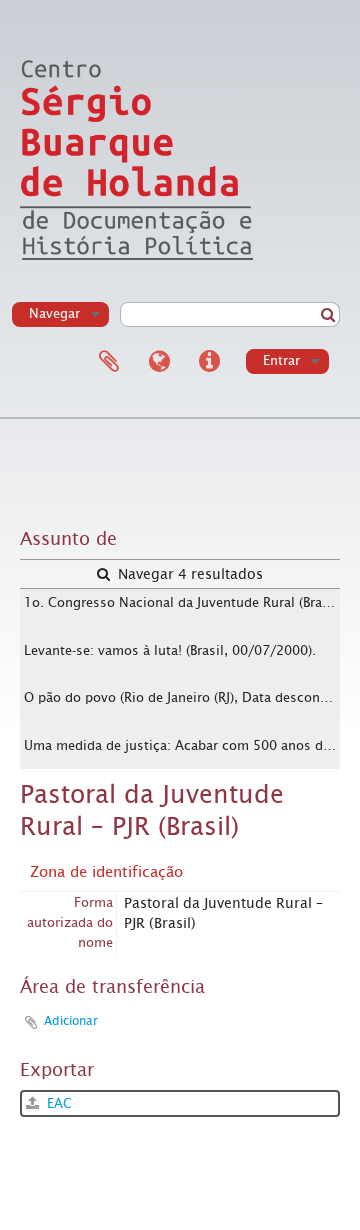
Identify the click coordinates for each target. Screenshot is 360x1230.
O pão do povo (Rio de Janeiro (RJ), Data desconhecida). (182, 697)
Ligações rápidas (209, 362)
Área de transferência (109, 362)
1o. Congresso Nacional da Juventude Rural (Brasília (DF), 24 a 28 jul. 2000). (182, 602)
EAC (57, 1103)
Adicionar (71, 1021)
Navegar (54, 313)
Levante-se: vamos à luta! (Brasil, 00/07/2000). (170, 650)
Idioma (159, 362)
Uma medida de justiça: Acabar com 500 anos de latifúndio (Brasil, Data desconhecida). (182, 745)
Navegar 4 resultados (188, 574)
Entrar (281, 360)
